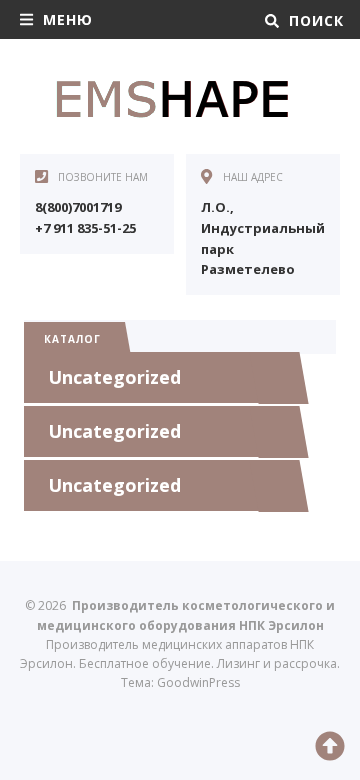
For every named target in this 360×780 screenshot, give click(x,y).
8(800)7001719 (78, 207)
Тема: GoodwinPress (180, 682)
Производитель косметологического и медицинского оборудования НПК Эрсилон (170, 99)
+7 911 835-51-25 (85, 228)
